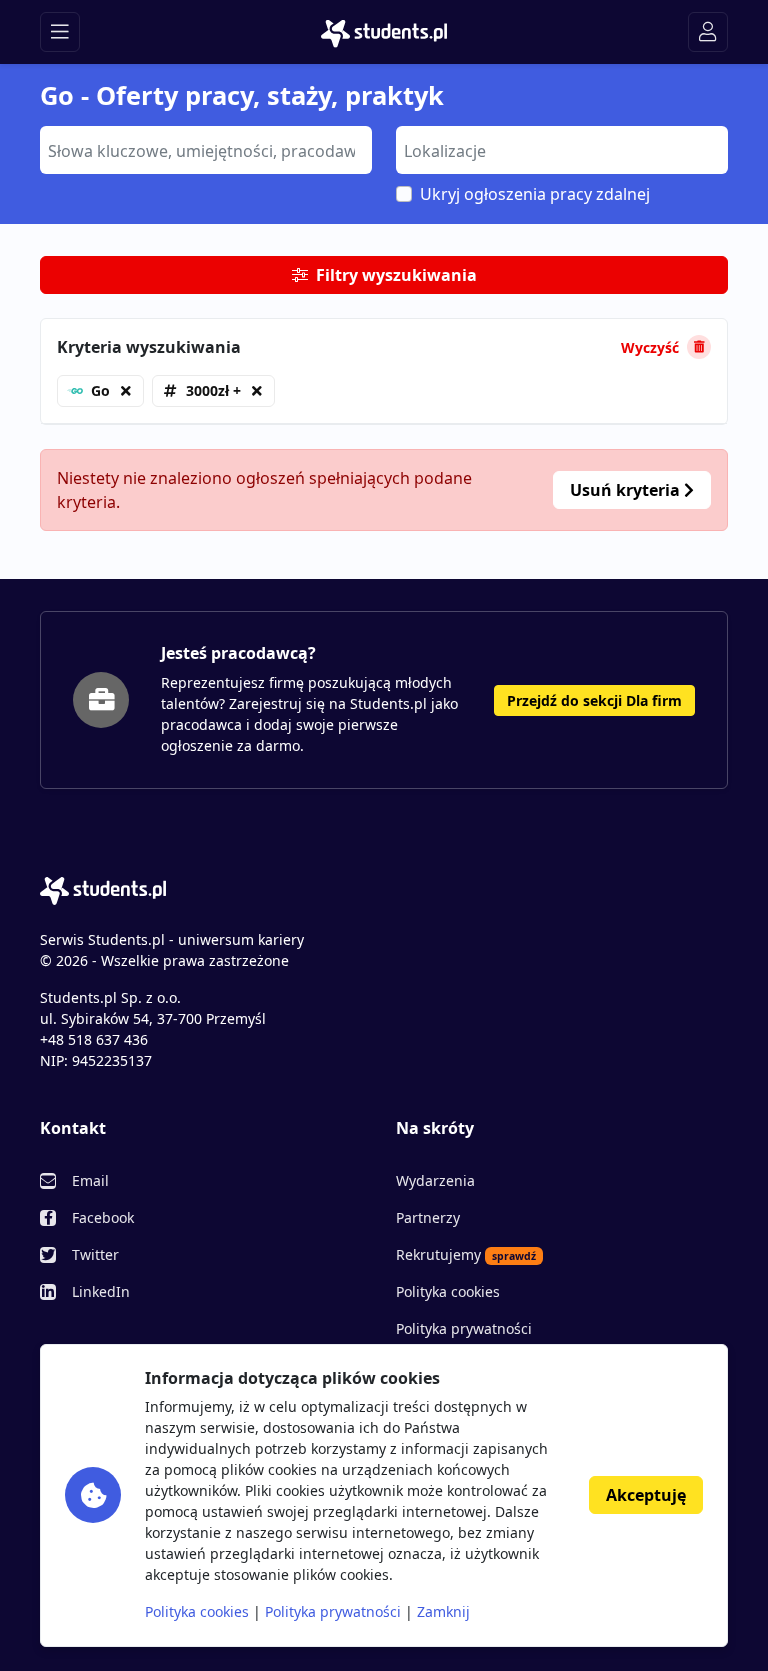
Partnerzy (428, 1217)
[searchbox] (203, 149)
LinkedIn (101, 1291)
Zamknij (443, 1611)
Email (90, 1180)
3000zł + (213, 390)
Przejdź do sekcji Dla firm (594, 700)
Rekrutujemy (466, 1254)
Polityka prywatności (464, 1328)
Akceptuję (646, 1495)
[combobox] (206, 150)
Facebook (103, 1217)
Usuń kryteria (627, 490)
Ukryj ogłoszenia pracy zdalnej (535, 194)
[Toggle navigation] (60, 32)
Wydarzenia (435, 1180)
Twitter (95, 1254)
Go (100, 390)
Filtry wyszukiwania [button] (396, 275)
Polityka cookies (448, 1291)
